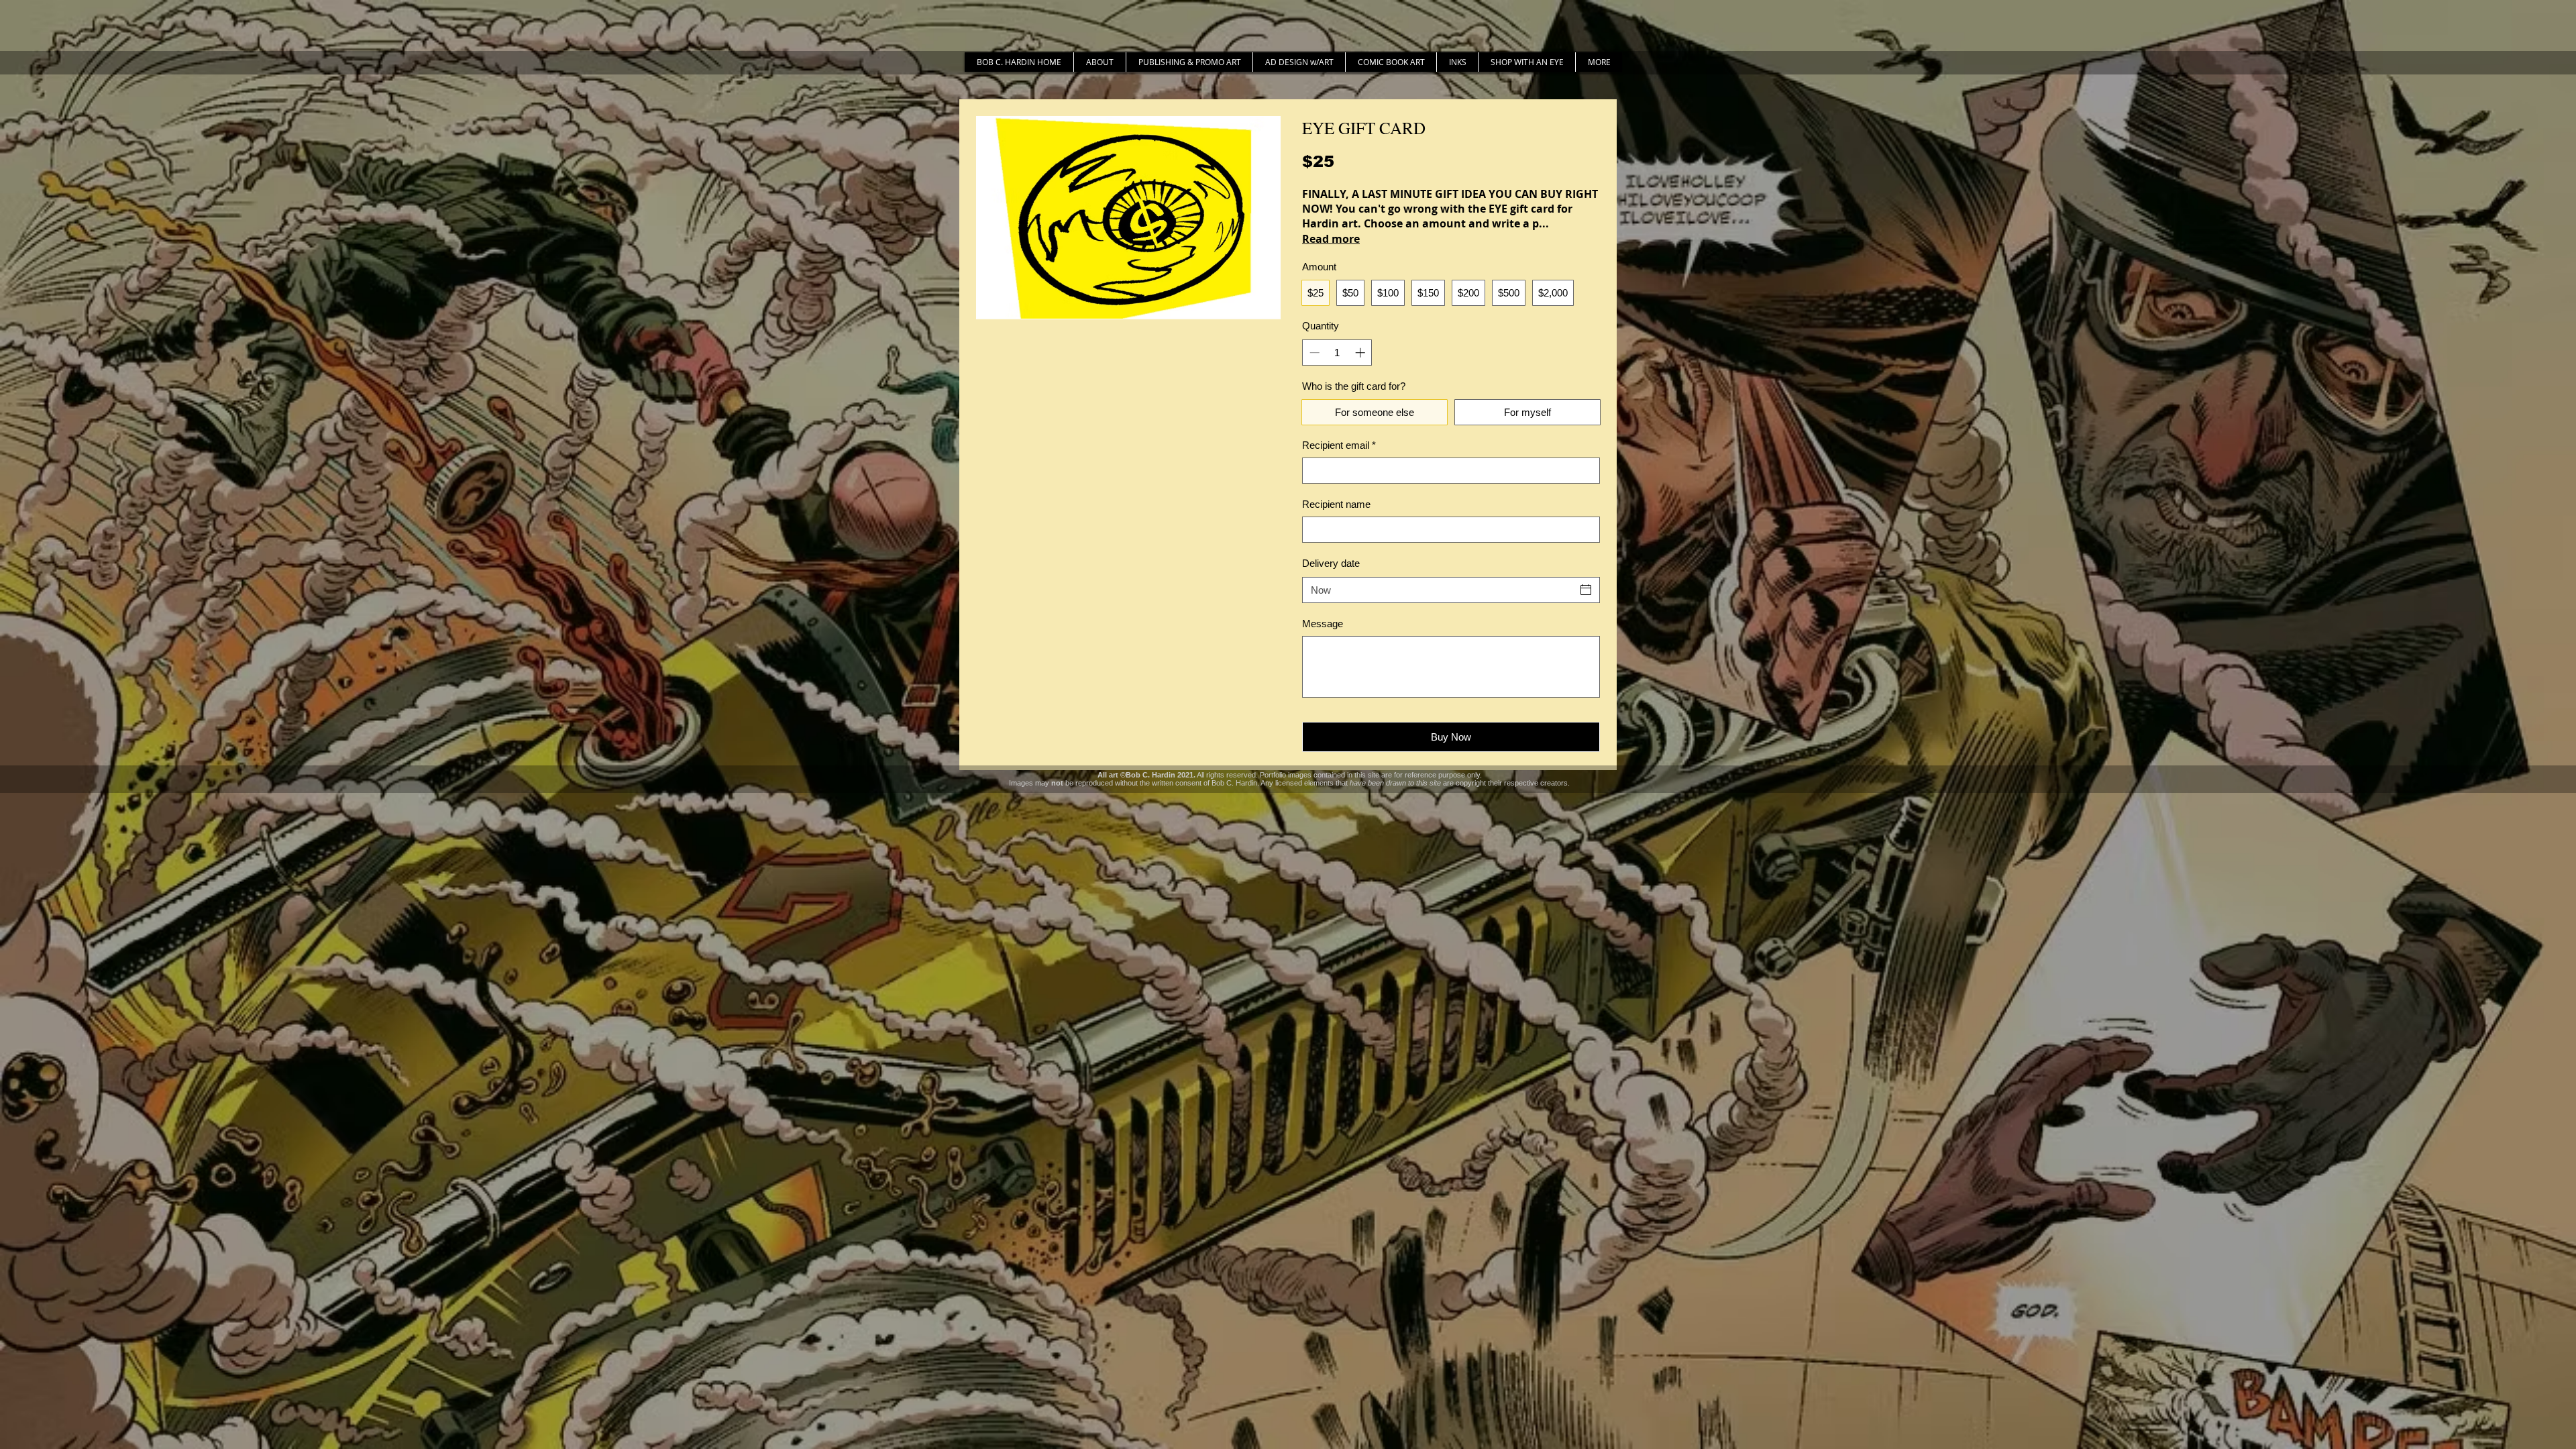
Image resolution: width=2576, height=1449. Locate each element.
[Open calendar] (1586, 590)
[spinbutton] (1337, 353)
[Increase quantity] (1361, 353)
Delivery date (1331, 563)
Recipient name (1336, 504)
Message (1323, 624)
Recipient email (1339, 445)
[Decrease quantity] (1313, 353)
